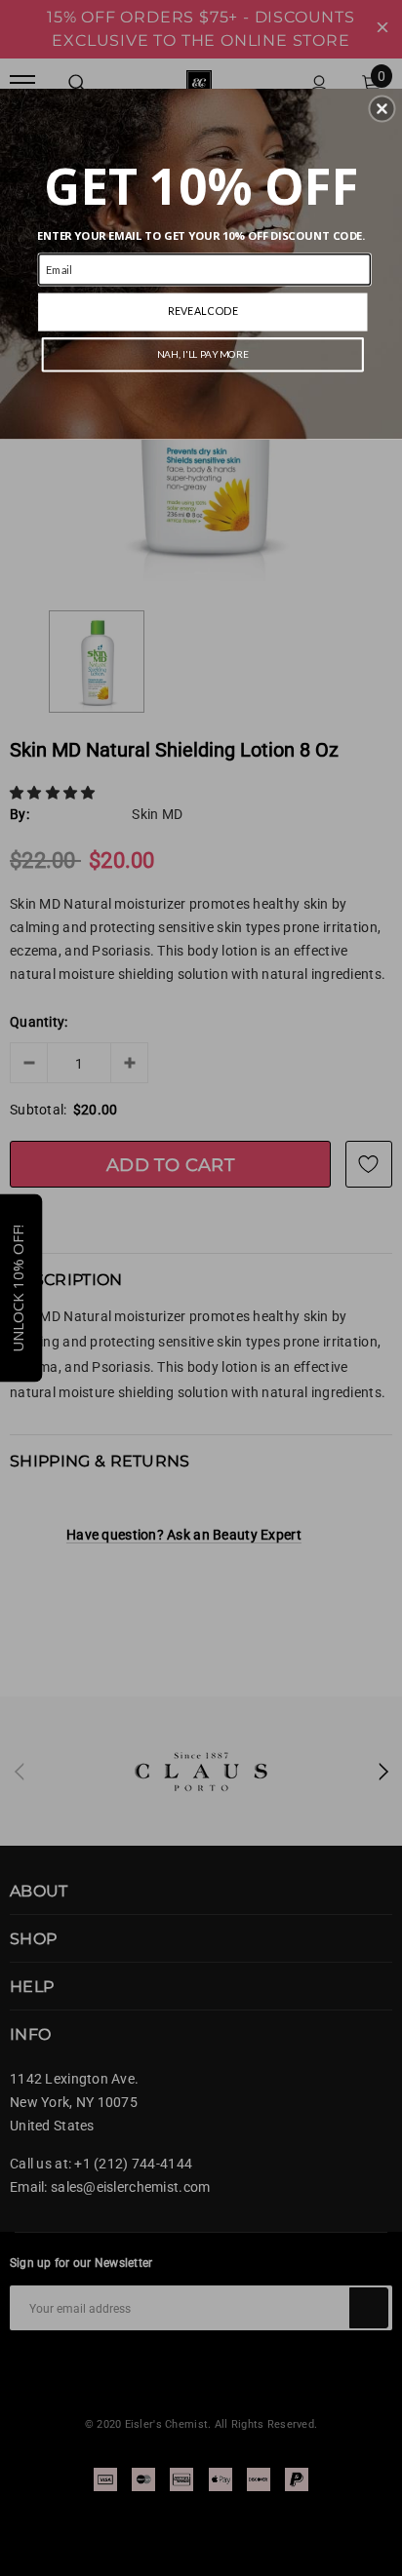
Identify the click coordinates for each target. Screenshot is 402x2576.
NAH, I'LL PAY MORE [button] (202, 354)
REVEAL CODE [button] (203, 311)
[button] (382, 108)
